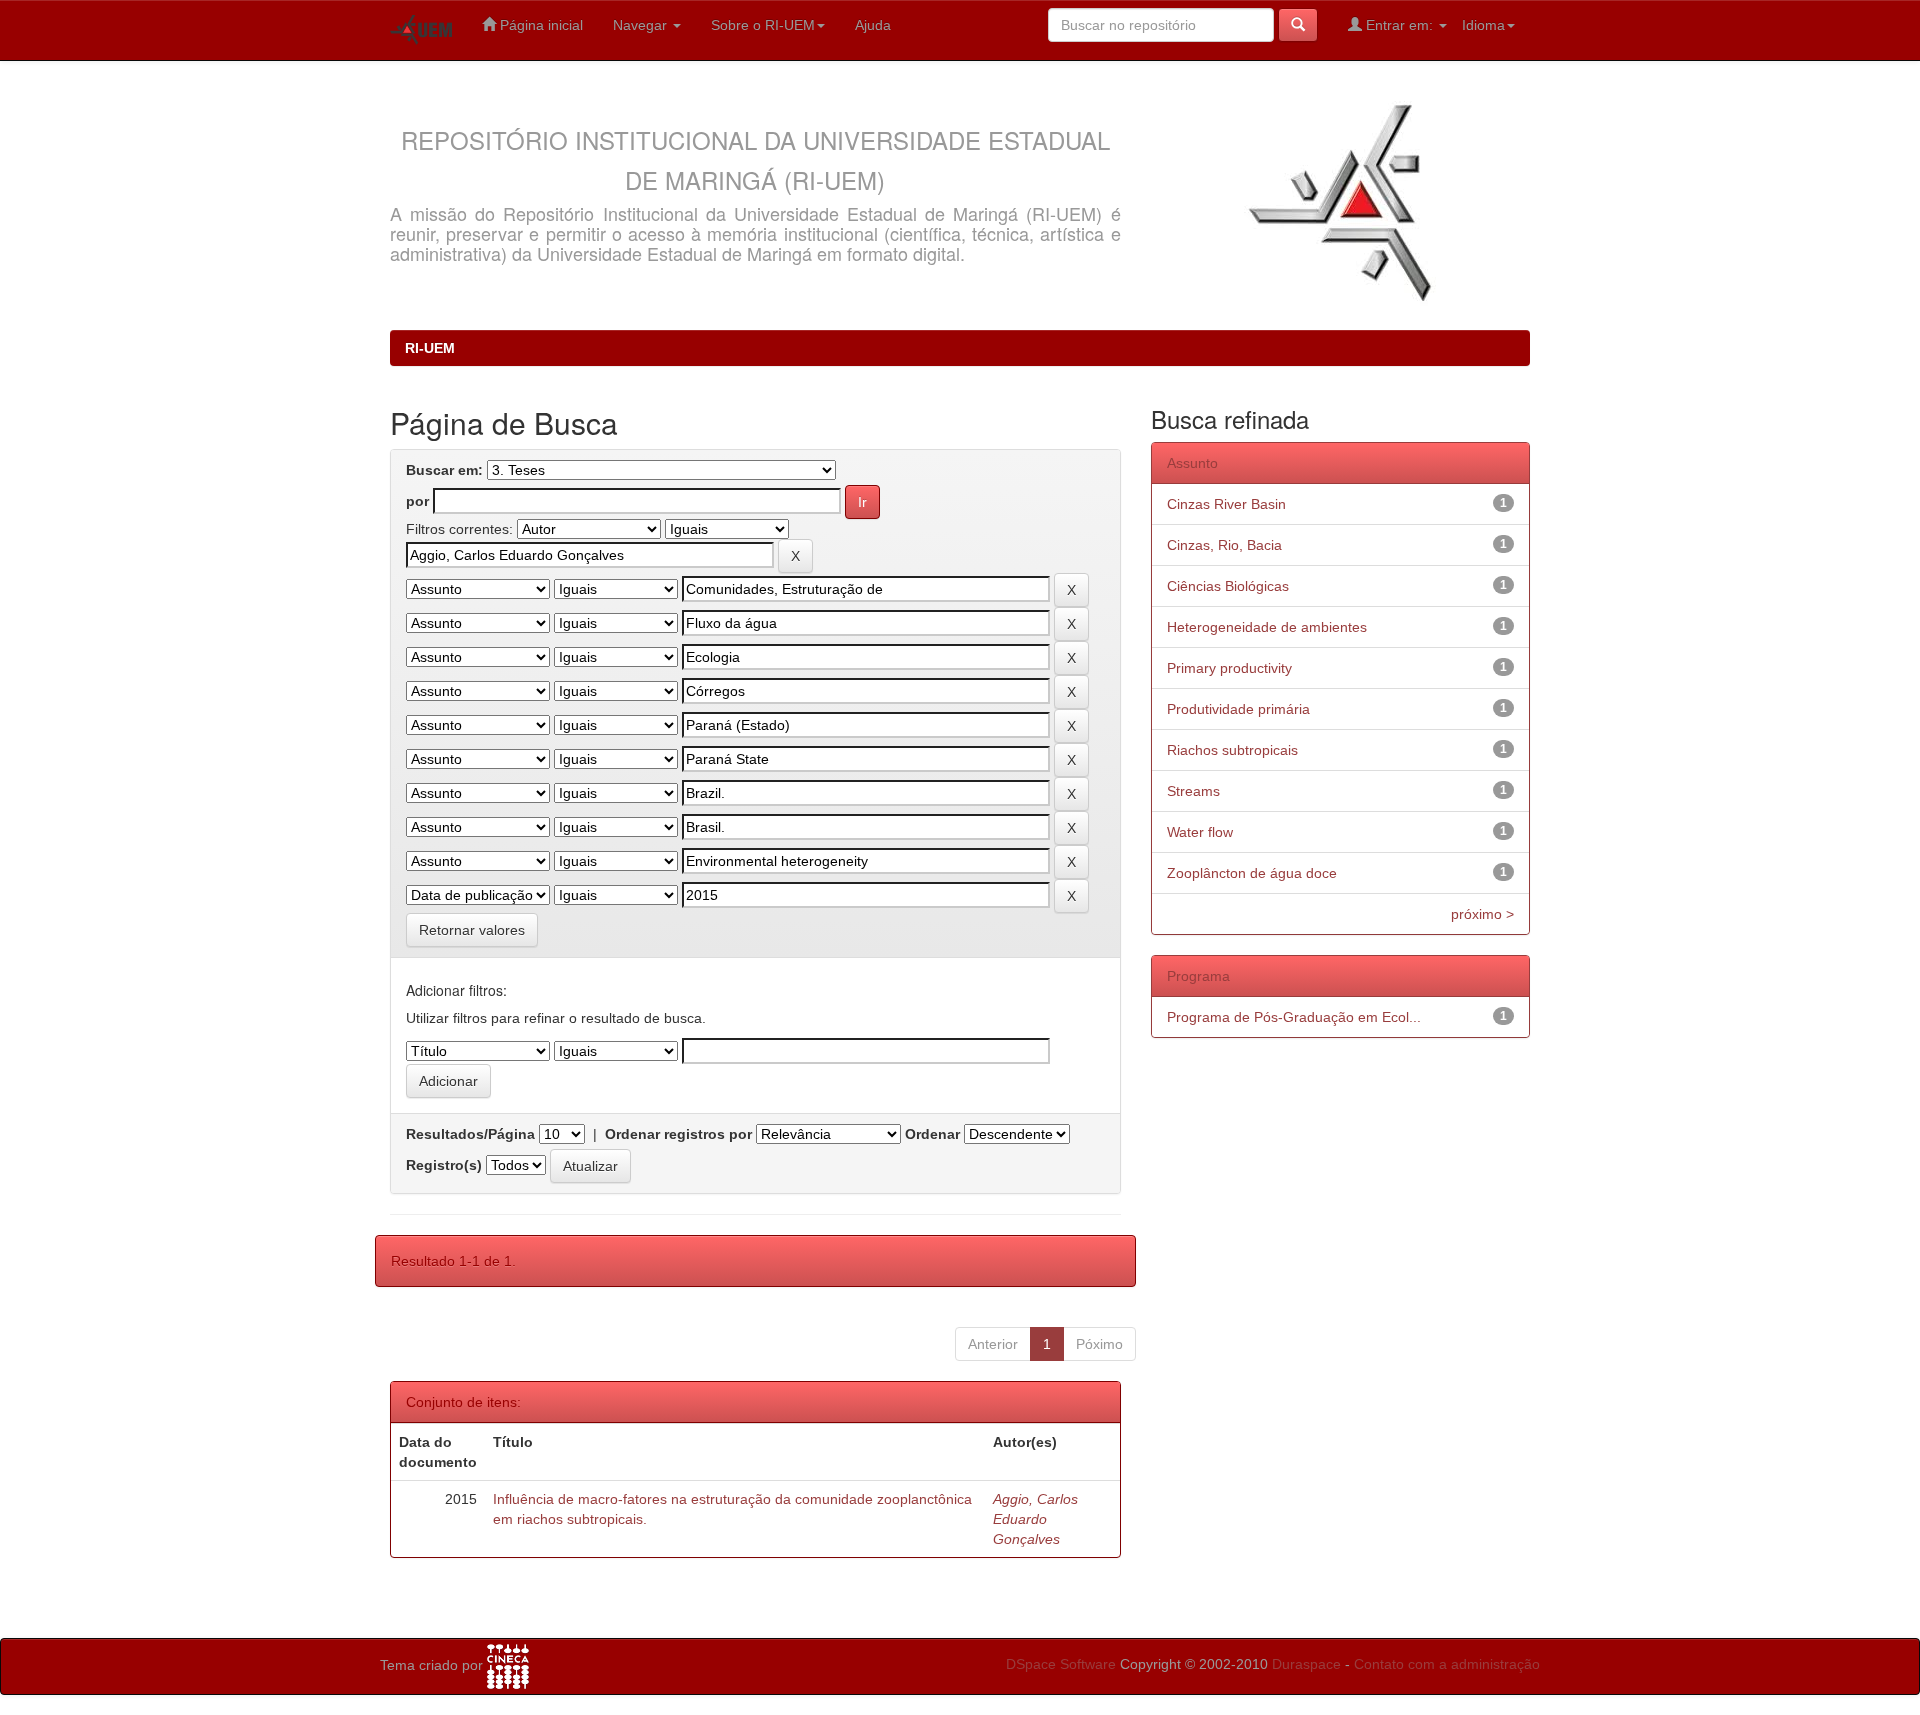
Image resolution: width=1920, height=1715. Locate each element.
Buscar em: (444, 470)
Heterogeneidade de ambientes (1267, 627)
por (417, 501)
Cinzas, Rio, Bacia (1224, 545)
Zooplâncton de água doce (1252, 873)
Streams (1193, 791)
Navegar (642, 25)
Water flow (1200, 832)
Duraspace (1306, 1664)
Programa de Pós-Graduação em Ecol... (1294, 1017)
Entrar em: (1399, 25)
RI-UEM (430, 348)
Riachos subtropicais (1232, 750)
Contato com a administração (1447, 1664)
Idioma (1483, 25)
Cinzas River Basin (1226, 504)
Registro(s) (444, 1165)
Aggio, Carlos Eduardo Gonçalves (1035, 1519)
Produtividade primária (1238, 709)
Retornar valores (472, 930)
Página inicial (539, 25)
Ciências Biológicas (1228, 586)
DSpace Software (1061, 1664)
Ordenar (932, 1134)
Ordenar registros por (678, 1134)
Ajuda (873, 25)
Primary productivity (1229, 668)
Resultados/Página (470, 1134)
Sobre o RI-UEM (763, 25)
